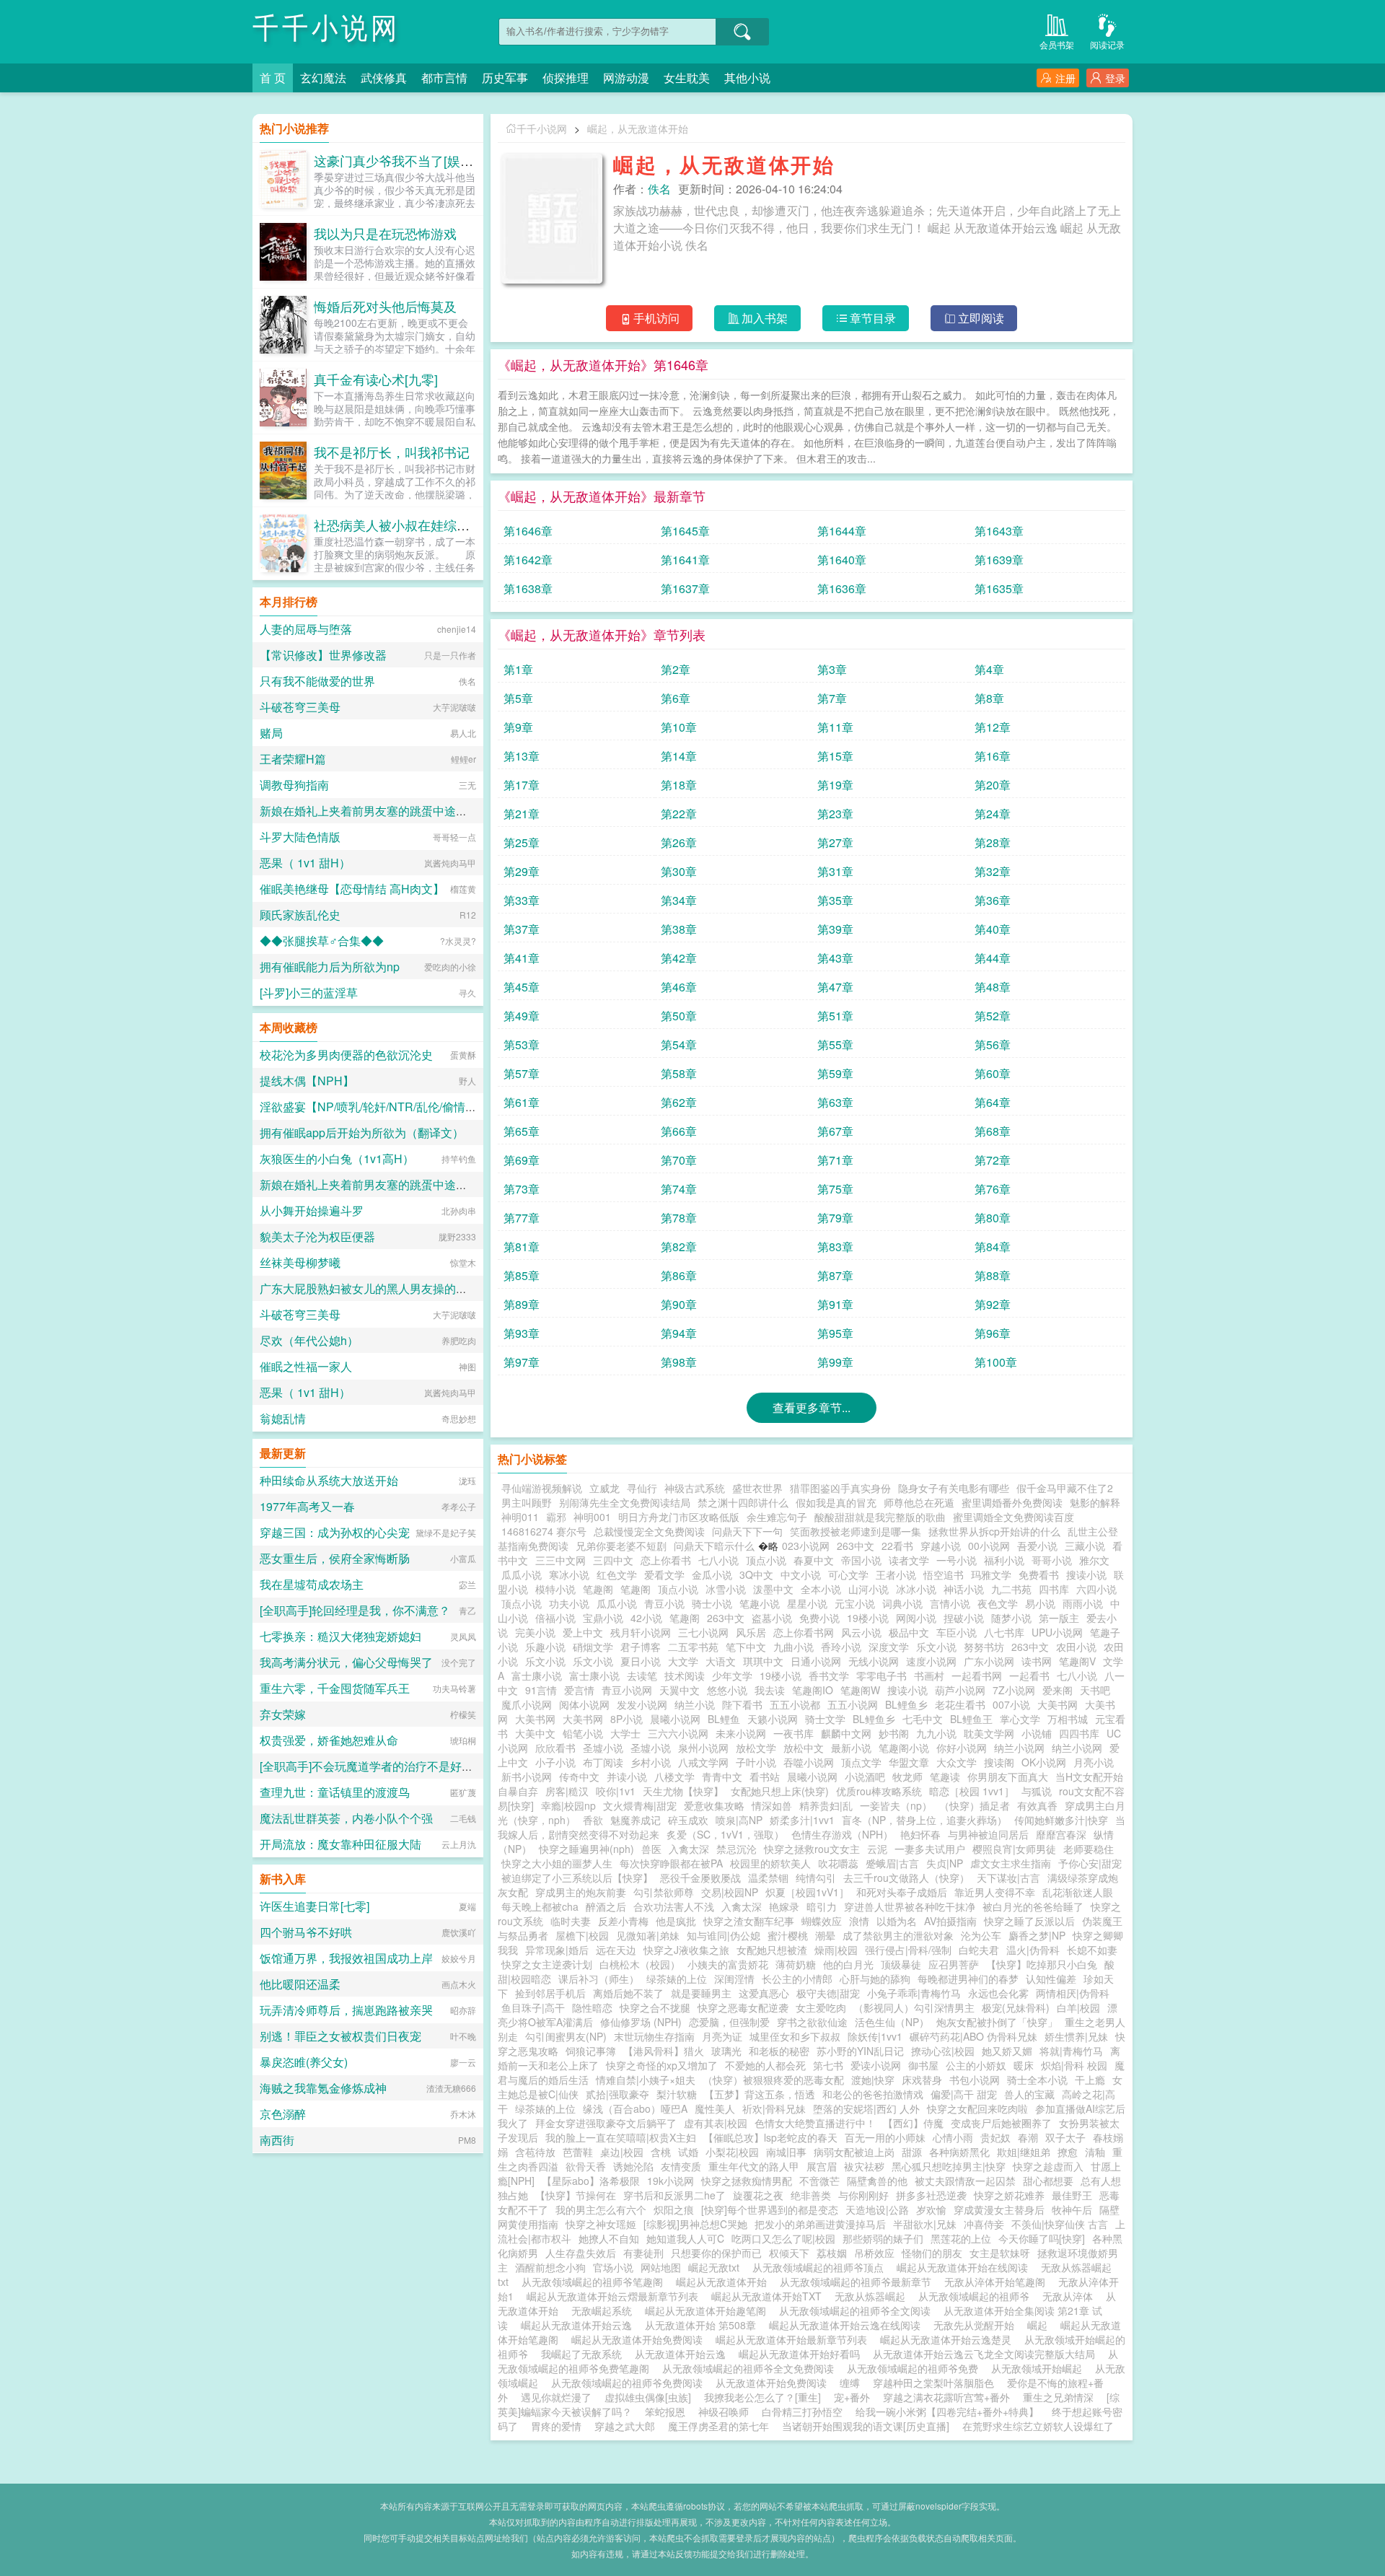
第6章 (676, 698)
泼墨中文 (773, 1589)
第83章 (835, 1247)
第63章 (835, 1102)
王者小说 (896, 1574)
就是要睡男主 (701, 1993)
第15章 (835, 756)
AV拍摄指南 (950, 1921)
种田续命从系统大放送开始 (329, 1480)
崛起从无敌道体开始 (724, 2282)
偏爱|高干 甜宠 (964, 2094)
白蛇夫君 (979, 1950)
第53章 (522, 1044)
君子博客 (641, 1647)
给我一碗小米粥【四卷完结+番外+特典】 (947, 2411)
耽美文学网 (989, 1733)
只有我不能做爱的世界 (317, 681)
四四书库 (1079, 1733)
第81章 (522, 1247)
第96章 (993, 1333)
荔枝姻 (832, 2253)
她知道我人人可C (685, 2238)
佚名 (659, 189)
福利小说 (1004, 1560)
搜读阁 (999, 1762)
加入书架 (765, 318)
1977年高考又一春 (307, 1506)
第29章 (522, 871)
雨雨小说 (1083, 1603)
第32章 (993, 871)
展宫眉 (822, 2166)
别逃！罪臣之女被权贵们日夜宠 (340, 2036)
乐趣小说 (545, 1647)
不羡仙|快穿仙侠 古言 (1060, 2224)
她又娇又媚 (1007, 2051)
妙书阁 (894, 1733)
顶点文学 (861, 1762)
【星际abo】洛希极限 (591, 2181)
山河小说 (869, 1589)
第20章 (993, 785)
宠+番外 (852, 2397)
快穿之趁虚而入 (1048, 2166)
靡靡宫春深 (1061, 1834)
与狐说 (1037, 1791)
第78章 (679, 1218)
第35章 (835, 900)
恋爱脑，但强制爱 (729, 2022)
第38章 (679, 929)
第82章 (679, 1247)
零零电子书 (881, 1675)
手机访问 (656, 318)
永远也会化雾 (998, 1993)
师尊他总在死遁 (919, 1502)
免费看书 (1039, 1574)
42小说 (646, 1618)
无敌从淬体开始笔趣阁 (998, 2282)
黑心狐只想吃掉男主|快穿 (949, 2166)
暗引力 (822, 1906)
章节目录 (873, 318)
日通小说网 (816, 1661)
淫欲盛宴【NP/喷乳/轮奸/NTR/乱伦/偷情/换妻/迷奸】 (394, 1107)
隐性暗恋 (592, 2007)
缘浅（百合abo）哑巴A (635, 2108)
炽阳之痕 (674, 2209)
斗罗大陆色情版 (300, 837)
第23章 (835, 814)
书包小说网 (975, 2080)
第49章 (522, 1016)
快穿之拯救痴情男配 (747, 2181)
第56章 (993, 1044)
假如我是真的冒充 (836, 1502)
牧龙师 (907, 1777)
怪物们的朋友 (932, 2253)
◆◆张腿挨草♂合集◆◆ (322, 941)
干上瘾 (1090, 2080)
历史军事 (505, 78)
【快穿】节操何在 (576, 2195)
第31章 (835, 871)
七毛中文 (923, 1719)
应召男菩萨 (954, 1964)
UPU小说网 (1057, 1632)
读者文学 (909, 1560)
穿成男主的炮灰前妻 (581, 1892)
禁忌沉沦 (737, 1849)
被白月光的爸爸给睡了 (1033, 1906)
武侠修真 (384, 78)
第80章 (993, 1218)
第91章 (835, 1304)
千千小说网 (326, 29)
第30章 (679, 871)
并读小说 (627, 1777)
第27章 (835, 842)
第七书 (828, 2065)
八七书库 (1004, 1632)
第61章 (522, 1102)
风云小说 (861, 1632)
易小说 (1040, 1603)
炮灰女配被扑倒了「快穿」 (997, 2022)
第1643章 (999, 531)
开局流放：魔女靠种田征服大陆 (340, 1844)
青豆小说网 (627, 1690)
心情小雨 (953, 2137)
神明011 (520, 1517)
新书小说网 (527, 1777)
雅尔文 (1094, 1560)
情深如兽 (772, 1805)
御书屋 (923, 2065)
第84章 (993, 1247)
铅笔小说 (583, 1733)
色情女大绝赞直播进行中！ (815, 2123)
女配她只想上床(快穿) (780, 1791)
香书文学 (829, 1675)
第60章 (993, 1073)
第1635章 (999, 588)
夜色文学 (998, 1603)
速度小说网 (931, 1661)
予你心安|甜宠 (1090, 1863)
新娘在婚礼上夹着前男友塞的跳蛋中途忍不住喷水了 (392, 811)
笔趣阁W (860, 1690)
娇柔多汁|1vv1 (802, 1820)
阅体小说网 (584, 1704)
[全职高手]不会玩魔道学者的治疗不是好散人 (372, 1766)
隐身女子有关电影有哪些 (954, 1488)
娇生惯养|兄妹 (1076, 2036)
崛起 (1040, 2325)
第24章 (993, 814)
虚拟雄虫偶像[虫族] (648, 2397)
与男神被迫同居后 (988, 1834)
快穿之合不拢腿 (655, 2007)
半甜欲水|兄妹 (925, 2224)
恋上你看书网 (804, 1632)
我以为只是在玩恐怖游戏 (385, 233)
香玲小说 (841, 1647)
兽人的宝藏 (1029, 2094)
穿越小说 (941, 1546)
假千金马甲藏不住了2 (1065, 1488)
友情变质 (681, 2166)
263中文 (856, 1546)
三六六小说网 (678, 1733)
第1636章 (842, 588)
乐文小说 (936, 1647)
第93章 (522, 1333)
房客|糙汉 (567, 1791)
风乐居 (751, 1632)
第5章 (518, 698)
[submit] (742, 32)
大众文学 (957, 1762)
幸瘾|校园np (568, 1805)
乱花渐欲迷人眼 (1078, 1892)
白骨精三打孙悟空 (802, 2411)
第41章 (522, 958)
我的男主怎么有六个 (601, 2209)
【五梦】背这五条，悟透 (760, 2094)
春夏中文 (814, 1560)
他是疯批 (676, 1921)
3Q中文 (756, 1574)
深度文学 (889, 1647)
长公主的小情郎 (797, 1979)
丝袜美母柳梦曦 (300, 1262)
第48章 (993, 987)
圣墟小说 (603, 1748)
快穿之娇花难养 (1009, 2195)
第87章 (835, 1275)
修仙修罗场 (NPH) (641, 2022)
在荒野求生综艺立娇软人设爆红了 (1038, 2426)
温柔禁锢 (768, 1878)
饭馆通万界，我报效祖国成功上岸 (346, 1958)
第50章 (679, 1016)
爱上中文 (583, 1632)
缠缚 (850, 2383)
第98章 (679, 1362)
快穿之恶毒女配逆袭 (743, 2007)
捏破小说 (964, 1618)
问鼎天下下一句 (747, 1531)
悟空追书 (944, 1574)
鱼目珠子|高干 (533, 2007)
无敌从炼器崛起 (873, 2296)
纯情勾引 (816, 1878)
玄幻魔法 (323, 78)
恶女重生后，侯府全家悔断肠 (335, 1558)
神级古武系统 (695, 1488)
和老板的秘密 (779, 2051)
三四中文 (613, 1560)
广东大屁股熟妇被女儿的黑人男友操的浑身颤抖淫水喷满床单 (415, 1288)
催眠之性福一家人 (306, 1366)
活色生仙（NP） (892, 2022)
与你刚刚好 (863, 2195)
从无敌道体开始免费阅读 (774, 2383)
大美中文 (535, 1733)
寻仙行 (642, 1488)
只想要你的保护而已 (716, 2253)
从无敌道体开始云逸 (683, 2354)
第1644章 (842, 531)
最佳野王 (1072, 2195)
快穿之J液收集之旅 (686, 1950)
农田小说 (1076, 1647)
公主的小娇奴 (976, 2065)
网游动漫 (626, 78)
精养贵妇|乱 (826, 1805)
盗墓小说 (772, 1618)
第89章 (522, 1304)
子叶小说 (756, 1762)
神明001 (592, 1517)
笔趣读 (945, 1777)
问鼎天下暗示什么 (714, 1546)
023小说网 (806, 1546)
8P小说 (626, 1719)
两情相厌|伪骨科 (1073, 1993)
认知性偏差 (1051, 1979)
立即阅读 (981, 318)
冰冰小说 (916, 1589)
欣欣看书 (555, 1748)
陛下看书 (742, 1704)
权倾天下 (789, 2253)
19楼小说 (868, 1618)
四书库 (1054, 1589)
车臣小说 (957, 1632)
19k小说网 (670, 2181)
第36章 (993, 900)
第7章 (832, 698)
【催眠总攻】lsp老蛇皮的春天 (770, 2137)
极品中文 (909, 1632)
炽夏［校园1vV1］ (807, 1892)
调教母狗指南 (294, 785)
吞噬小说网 (809, 1762)
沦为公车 (981, 1935)
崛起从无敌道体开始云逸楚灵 (949, 2339)
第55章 (835, 1044)
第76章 (993, 1189)
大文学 (683, 1661)
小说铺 (1037, 1733)
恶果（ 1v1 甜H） (305, 863)
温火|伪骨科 (1033, 1950)
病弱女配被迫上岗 (854, 2152)
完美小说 (535, 1632)
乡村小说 (651, 1762)
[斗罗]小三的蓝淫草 (309, 993)
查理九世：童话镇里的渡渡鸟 (335, 1792)
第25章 (522, 842)
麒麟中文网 (846, 1733)
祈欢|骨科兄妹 (774, 2108)
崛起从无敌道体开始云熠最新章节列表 (615, 2296)
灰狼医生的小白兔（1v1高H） (337, 1158)
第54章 (679, 1044)
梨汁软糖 (677, 2094)
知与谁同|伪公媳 (724, 1935)
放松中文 (804, 1748)
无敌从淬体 (1070, 2296)
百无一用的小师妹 (885, 2137)
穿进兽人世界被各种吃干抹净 (910, 1906)
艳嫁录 (784, 1906)
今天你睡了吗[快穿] (1042, 2238)
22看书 (897, 1546)
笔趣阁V (1077, 1661)
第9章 (518, 727)
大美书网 (1058, 1704)
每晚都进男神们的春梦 (968, 1979)
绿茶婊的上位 (677, 1979)
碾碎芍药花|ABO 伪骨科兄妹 (973, 2036)
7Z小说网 (1014, 1690)
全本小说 (821, 1589)
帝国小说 (861, 1560)
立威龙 (604, 1488)
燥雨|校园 (836, 1950)
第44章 (993, 958)
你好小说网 (962, 1748)
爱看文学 (664, 1574)
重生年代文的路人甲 (754, 2166)
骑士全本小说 (1037, 2080)
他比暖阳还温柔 (300, 1984)
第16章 (993, 756)
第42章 (679, 958)
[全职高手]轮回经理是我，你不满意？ (355, 1610)
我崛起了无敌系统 (584, 2354)
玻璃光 (726, 2051)
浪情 (859, 1921)
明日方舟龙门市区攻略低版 (679, 1517)
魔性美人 (715, 2108)
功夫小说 (569, 1603)
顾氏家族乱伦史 (300, 915)
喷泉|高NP (739, 1820)
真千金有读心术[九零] (376, 379)
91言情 (541, 1690)
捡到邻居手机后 (550, 1993)
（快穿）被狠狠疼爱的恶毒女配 (773, 2080)
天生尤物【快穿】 (683, 1791)
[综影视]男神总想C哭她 (695, 2224)
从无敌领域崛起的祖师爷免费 (915, 2368)
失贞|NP (945, 1863)
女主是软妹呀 (1000, 2253)
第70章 (679, 1160)
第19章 (835, 785)
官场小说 (613, 2267)
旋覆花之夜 (758, 2195)
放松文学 (756, 1748)
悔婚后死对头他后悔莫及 (385, 306)
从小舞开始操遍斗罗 (312, 1210)
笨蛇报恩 (665, 2411)
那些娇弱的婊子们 (883, 2238)
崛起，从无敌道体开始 (638, 128)
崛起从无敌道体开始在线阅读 (965, 2267)
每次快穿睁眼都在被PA (671, 1863)
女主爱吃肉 (821, 2007)
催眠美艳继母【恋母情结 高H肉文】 (352, 889)
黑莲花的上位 (961, 2238)
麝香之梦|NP (1037, 1935)
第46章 (679, 987)
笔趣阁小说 (904, 1748)
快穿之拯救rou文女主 (812, 1849)
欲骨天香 (586, 2166)
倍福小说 (555, 1618)
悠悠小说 (727, 1690)
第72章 (993, 1160)
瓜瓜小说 (522, 1574)
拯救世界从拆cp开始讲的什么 (994, 1531)
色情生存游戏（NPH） (842, 1834)
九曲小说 (793, 1647)
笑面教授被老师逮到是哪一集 (856, 1531)
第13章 (522, 756)
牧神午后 (1072, 2209)
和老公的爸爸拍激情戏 (873, 2094)
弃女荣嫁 (283, 1714)
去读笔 (642, 1675)
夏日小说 (641, 1661)
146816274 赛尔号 (544, 1531)
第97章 (522, 1362)
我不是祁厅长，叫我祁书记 (392, 452)
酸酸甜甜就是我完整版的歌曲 (880, 1517)
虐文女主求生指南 (1011, 1863)
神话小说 (964, 1589)
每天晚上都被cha (540, 1906)
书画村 (929, 1675)
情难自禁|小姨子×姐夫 (646, 2080)
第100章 (996, 1362)
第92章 (993, 1304)
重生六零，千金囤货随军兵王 (335, 1688)
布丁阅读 (603, 1762)
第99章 (835, 1362)
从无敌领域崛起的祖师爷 (977, 2296)
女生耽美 (687, 78)
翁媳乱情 (283, 1418)
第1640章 (842, 560)
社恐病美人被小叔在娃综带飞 (398, 525)
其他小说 (747, 78)
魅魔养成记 (636, 1820)
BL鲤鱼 (724, 1719)
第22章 (679, 814)
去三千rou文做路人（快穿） (906, 1878)
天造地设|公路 (877, 2209)
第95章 (835, 1333)
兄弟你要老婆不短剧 (621, 1546)
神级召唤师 (724, 2411)
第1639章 (999, 560)
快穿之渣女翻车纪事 (749, 1921)
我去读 (770, 1690)
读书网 (1037, 1661)
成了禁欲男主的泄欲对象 (898, 1935)
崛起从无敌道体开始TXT (769, 2296)
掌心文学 (1020, 1719)
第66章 (679, 1131)
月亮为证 (722, 2036)
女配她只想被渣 (772, 1950)
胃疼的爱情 (556, 2426)
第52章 (993, 1016)
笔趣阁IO (813, 1690)
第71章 (835, 1160)
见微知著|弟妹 (648, 1935)
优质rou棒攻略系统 (879, 1791)
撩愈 (1068, 2152)
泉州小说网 (703, 1748)
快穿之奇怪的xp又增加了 (662, 2065)
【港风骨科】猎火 (664, 2051)
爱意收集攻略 (714, 1805)
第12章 (993, 727)
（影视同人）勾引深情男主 (914, 2007)
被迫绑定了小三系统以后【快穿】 (577, 1878)
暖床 (1024, 2065)
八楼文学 (674, 1777)
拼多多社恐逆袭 (931, 2195)
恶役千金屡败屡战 (700, 1878)
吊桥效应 (874, 2253)
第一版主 (1059, 1618)
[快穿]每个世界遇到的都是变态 (770, 2209)
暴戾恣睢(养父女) (304, 2062)
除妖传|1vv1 (875, 2036)
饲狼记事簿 (591, 2051)
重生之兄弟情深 (1058, 2397)
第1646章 (528, 531)
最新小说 (851, 1748)
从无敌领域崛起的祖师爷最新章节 (858, 2282)
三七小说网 (703, 1632)
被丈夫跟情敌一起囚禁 (965, 2181)
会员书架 (1057, 44)
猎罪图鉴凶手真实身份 (840, 1488)
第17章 (522, 785)
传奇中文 (579, 1777)
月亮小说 (1094, 1762)
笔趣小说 (760, 1603)
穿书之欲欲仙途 (812, 2022)
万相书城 (1068, 1719)
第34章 (679, 900)
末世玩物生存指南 (654, 2036)
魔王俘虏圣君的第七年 (718, 2426)
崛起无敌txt (717, 2267)
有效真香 (1037, 1805)
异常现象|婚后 (557, 1950)
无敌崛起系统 (604, 2310)
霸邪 (556, 1517)
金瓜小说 (712, 1574)
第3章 (832, 669)
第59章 (835, 1073)
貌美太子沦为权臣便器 (317, 1236)
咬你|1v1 (616, 1791)
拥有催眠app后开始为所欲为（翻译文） (362, 1133)
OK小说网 (1044, 1762)
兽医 (651, 1849)
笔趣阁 (598, 1589)
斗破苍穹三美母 (300, 707)
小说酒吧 (865, 1777)
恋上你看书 (666, 1560)
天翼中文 (680, 1690)
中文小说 (801, 1574)
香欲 (593, 1820)
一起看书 (1029, 1675)
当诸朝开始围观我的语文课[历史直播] (866, 2426)
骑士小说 (712, 1603)
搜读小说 (1086, 1574)
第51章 (835, 1016)
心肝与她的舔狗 (875, 1979)
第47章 (835, 987)
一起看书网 (977, 1675)
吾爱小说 (1037, 1546)
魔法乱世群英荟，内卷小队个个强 (346, 1818)
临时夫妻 (571, 1921)
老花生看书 (960, 1704)
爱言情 (579, 1690)
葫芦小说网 (960, 1690)
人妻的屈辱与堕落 (306, 629)
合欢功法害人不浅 (674, 1906)
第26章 (679, 842)
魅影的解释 (1095, 1502)
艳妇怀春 (920, 1834)
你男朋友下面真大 (1008, 1777)
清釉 (1095, 2152)
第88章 (993, 1275)
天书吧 (1095, 1690)
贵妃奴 (995, 2137)
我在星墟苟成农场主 (312, 1584)
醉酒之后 (606, 1906)
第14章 (679, 756)
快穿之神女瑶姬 (601, 2224)
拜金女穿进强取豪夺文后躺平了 (606, 2123)
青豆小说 (664, 1603)
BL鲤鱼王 (971, 1719)
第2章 (676, 669)
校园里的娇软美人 (770, 1863)
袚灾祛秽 (864, 2166)
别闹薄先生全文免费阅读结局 (625, 1502)
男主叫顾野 (527, 1502)
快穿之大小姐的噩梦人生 (557, 1863)
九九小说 (936, 1733)
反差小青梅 (623, 1921)
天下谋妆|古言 (1008, 1878)
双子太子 (1065, 2137)
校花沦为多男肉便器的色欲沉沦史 (346, 1055)
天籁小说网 (773, 1719)
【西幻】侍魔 (913, 2123)
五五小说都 (795, 1704)
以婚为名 (897, 1921)
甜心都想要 (1048, 2181)
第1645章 (685, 531)
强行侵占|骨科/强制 (908, 1950)
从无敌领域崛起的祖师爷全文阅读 (858, 2310)
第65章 (522, 1131)
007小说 (1011, 1704)
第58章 (679, 1073)
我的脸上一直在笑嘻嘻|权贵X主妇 (621, 2137)
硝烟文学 (593, 1647)
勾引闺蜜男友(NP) (566, 2036)
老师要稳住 (1089, 1849)
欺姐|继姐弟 (1024, 2152)
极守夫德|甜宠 (828, 1993)
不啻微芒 (819, 2181)
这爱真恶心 (764, 1993)
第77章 (522, 1218)
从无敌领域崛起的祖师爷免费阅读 (630, 2383)
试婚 (688, 2152)
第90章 (679, 1304)
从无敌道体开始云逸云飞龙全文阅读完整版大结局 (987, 2354)
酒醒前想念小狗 (550, 2267)
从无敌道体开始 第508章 (703, 2325)
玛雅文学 (991, 1574)
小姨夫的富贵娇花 (728, 1964)
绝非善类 (811, 2195)
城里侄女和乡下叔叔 (795, 2036)
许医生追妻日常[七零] (315, 1906)
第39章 (835, 929)
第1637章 (685, 588)
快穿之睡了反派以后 (1029, 1921)
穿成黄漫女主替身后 (999, 2209)
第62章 (679, 1102)
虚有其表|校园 (716, 2123)
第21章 (522, 814)
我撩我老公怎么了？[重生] (762, 2397)
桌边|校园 (622, 2152)
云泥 (877, 1849)
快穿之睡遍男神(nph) (586, 1849)
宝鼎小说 (603, 1618)
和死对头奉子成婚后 (902, 1892)
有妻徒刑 (643, 2253)
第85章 (522, 1275)
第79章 (835, 1218)
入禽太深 (689, 1849)
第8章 (989, 698)
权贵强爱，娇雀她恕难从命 (329, 1740)
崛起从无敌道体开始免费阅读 (640, 2339)
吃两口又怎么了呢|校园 (783, 2238)
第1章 (518, 669)
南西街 (277, 2140)
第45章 (522, 987)
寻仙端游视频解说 (542, 1488)
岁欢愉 (931, 2209)
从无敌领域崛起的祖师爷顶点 (821, 2267)
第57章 (522, 1073)
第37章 (522, 929)
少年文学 (732, 1675)
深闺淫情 (734, 1979)
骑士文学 (825, 1719)
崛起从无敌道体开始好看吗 (802, 2354)
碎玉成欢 (688, 1820)
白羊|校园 (1078, 2007)
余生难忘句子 (777, 1517)
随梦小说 (1011, 1618)
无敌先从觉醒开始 (977, 2325)
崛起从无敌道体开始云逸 (579, 2325)
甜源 (912, 2152)
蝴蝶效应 (822, 1921)
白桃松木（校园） (640, 1964)
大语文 (721, 1661)
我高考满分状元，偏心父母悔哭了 (346, 1662)
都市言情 (444, 78)
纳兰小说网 (1019, 1748)
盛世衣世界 (757, 1488)
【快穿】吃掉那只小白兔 (1042, 1964)
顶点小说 (766, 1560)
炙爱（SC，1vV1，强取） (725, 1834)
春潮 (1028, 2137)
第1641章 (685, 560)
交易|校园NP (730, 1892)
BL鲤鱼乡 (906, 1704)
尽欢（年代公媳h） (309, 1340)
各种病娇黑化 (959, 2152)
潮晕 (825, 1935)
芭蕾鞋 (578, 2152)
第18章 (679, 785)
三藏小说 (1085, 1546)
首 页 (273, 78)
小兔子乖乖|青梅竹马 (914, 1993)
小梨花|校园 (732, 2152)
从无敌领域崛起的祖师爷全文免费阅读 (751, 2368)
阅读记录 (1107, 44)
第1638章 (528, 588)
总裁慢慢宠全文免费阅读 (649, 1531)
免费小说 (819, 1618)
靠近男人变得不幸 (995, 1892)
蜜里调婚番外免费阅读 (1012, 1502)
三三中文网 (560, 1560)
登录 (1115, 78)
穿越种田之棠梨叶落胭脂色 (933, 2383)
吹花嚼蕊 (838, 1863)
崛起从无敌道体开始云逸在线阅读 (848, 2325)
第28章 (993, 842)
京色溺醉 (283, 2114)
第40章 (993, 929)
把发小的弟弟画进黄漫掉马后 (820, 2224)
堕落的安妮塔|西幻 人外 (866, 2108)
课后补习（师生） (599, 1979)
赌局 (271, 733)
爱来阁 (1058, 1690)
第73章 (522, 1189)
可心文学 (848, 1574)
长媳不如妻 (1092, 1950)
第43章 (835, 958)
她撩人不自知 (609, 2238)
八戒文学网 (703, 1762)
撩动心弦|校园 (943, 2051)
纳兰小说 (695, 1704)
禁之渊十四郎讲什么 (743, 1502)
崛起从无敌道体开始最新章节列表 (794, 2339)
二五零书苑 (693, 1647)
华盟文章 (909, 1762)
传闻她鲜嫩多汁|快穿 (1061, 1820)
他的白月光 (848, 1964)
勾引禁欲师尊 (664, 1892)
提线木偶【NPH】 (307, 1081)
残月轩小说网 (641, 1632)
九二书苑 (1011, 1589)
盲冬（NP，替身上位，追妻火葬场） (924, 1820)
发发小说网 (642, 1704)
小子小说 (555, 1762)
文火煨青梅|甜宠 (640, 1805)
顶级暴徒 (901, 1964)
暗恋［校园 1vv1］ (972, 1791)
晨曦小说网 (675, 1719)
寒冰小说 (569, 1574)
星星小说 (807, 1603)
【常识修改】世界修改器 (323, 655)
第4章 (989, 669)
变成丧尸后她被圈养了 (1001, 2123)
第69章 (522, 1160)
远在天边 (616, 1950)
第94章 (679, 1333)
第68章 (993, 1131)
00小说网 (989, 1546)
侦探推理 (566, 78)
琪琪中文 (763, 1661)
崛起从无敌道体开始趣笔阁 (708, 2310)
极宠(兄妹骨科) (1016, 2007)
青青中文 (722, 1777)
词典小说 (902, 1603)
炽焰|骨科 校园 (1074, 2065)
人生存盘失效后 (581, 2253)
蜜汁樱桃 (788, 1935)
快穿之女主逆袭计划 (547, 1964)
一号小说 (957, 1560)
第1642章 (528, 560)
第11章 (835, 727)
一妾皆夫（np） (896, 1805)
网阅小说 (916, 1618)
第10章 (679, 727)
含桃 (661, 2152)
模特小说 (555, 1589)
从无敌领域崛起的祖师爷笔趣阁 (595, 2282)
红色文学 (617, 1574)
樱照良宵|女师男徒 (1014, 1849)
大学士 (625, 1733)
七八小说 (718, 1560)
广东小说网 (989, 1661)
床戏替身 (922, 2080)
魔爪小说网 (527, 1704)
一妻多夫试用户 (930, 1849)
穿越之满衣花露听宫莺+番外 (946, 2397)
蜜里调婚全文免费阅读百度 (1014, 1517)
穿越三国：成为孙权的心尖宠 (335, 1532)
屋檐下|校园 (582, 1935)
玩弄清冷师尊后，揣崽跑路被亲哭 (346, 2010)
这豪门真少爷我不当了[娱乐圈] (402, 160)
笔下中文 (746, 1647)
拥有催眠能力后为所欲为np (330, 967)
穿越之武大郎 (625, 2426)
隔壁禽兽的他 (877, 2181)
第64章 (993, 1102)
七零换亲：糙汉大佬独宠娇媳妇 (340, 1636)
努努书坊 (984, 1647)
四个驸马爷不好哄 (306, 1932)
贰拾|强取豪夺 (617, 2094)
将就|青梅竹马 (1071, 2051)
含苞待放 (535, 2152)
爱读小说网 (876, 2065)
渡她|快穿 (873, 2080)
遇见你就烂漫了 (556, 2397)
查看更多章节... (812, 1407)
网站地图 (661, 2267)
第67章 (835, 1131)
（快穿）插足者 (975, 1805)
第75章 (835, 1189)
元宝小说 (855, 1603)
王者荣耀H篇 (293, 759)
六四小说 (1096, 1589)
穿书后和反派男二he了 (674, 2195)
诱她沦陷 (633, 2166)
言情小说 (950, 1603)
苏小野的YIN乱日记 (860, 2051)
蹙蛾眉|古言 (892, 1863)
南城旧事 (786, 2152)
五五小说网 (853, 1704)
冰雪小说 (726, 1589)
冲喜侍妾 (984, 2224)
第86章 (679, 1275)
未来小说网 (741, 1733)
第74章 (679, 1189)
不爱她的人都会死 (765, 2065)
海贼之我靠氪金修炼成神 (323, 2088)
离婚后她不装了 (628, 1993)
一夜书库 (793, 1733)
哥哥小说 (1052, 1560)
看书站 (765, 1777)
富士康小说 (537, 1675)
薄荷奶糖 (796, 1964)
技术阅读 (685, 1675)
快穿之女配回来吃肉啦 (977, 2108)
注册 (1065, 78)
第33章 (522, 900)
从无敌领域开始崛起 (1039, 2368)
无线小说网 (874, 1661)
